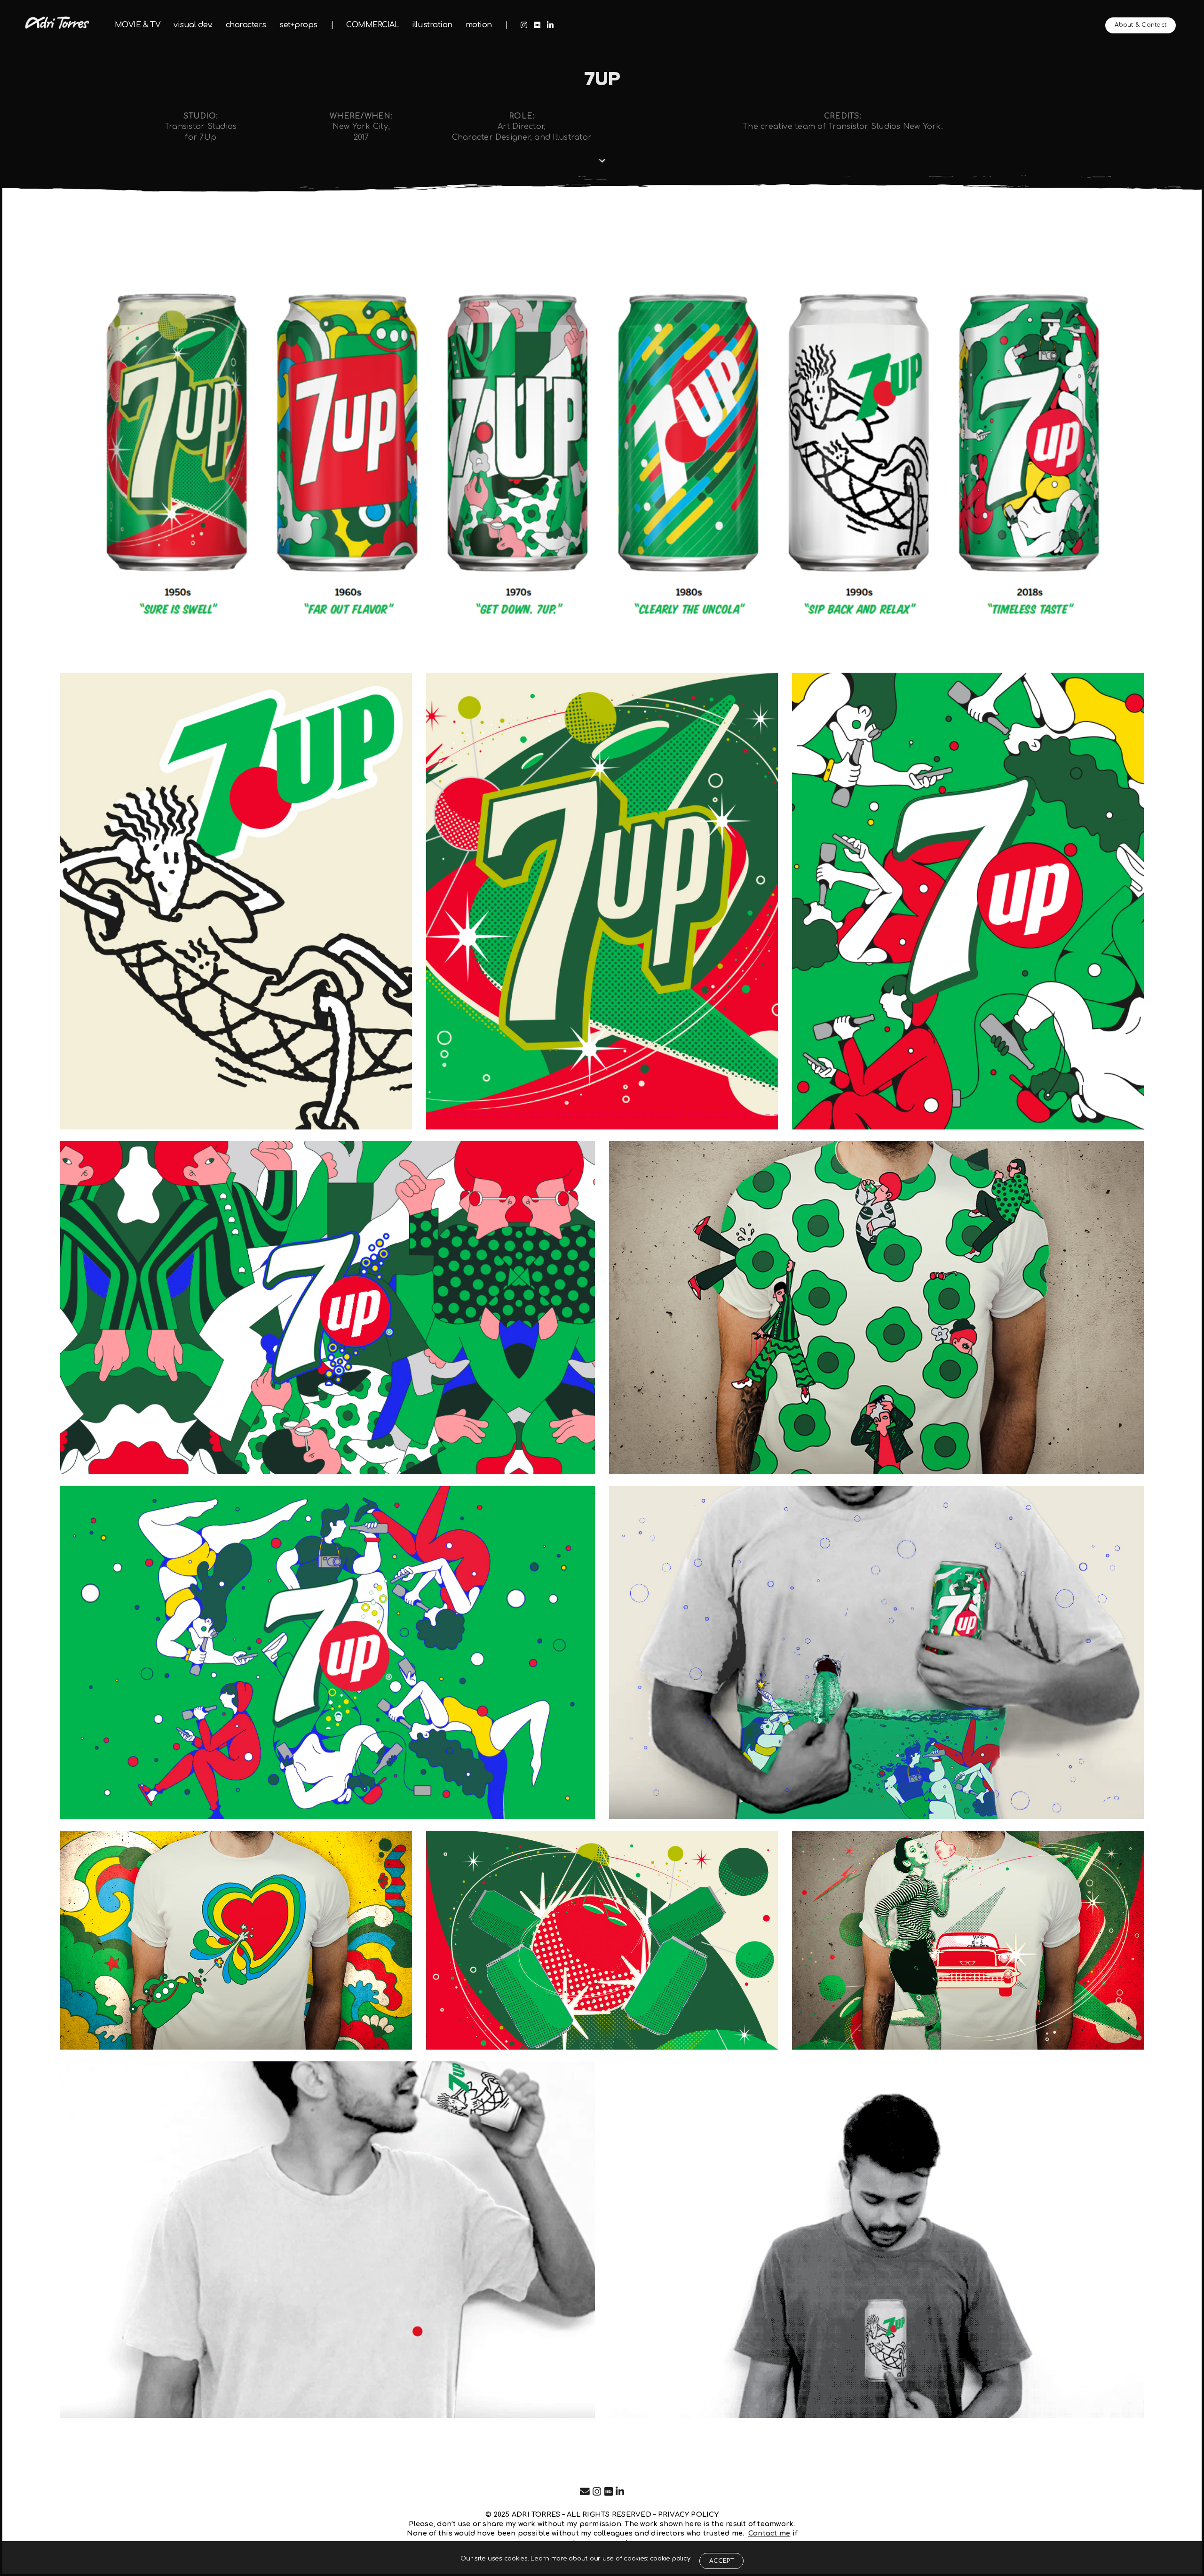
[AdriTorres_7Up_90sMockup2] (328, 2240)
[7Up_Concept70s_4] (236, 1940)
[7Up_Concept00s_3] (968, 901)
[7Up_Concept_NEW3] (876, 1653)
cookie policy (670, 2559)
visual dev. (193, 25)
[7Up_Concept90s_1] (236, 901)
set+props (298, 25)
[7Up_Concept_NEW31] (328, 1308)
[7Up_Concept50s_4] (968, 1940)
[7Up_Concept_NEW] (328, 1653)
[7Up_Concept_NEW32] (876, 1308)
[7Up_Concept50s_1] (602, 901)
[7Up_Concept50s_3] (602, 1940)
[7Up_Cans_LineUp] (602, 454)
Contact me (769, 2533)
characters (246, 25)
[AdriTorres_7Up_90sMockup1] (876, 2240)
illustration (432, 25)
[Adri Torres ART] (57, 23)
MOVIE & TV (138, 25)
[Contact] (585, 2492)
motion (479, 25)
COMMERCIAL (372, 25)
